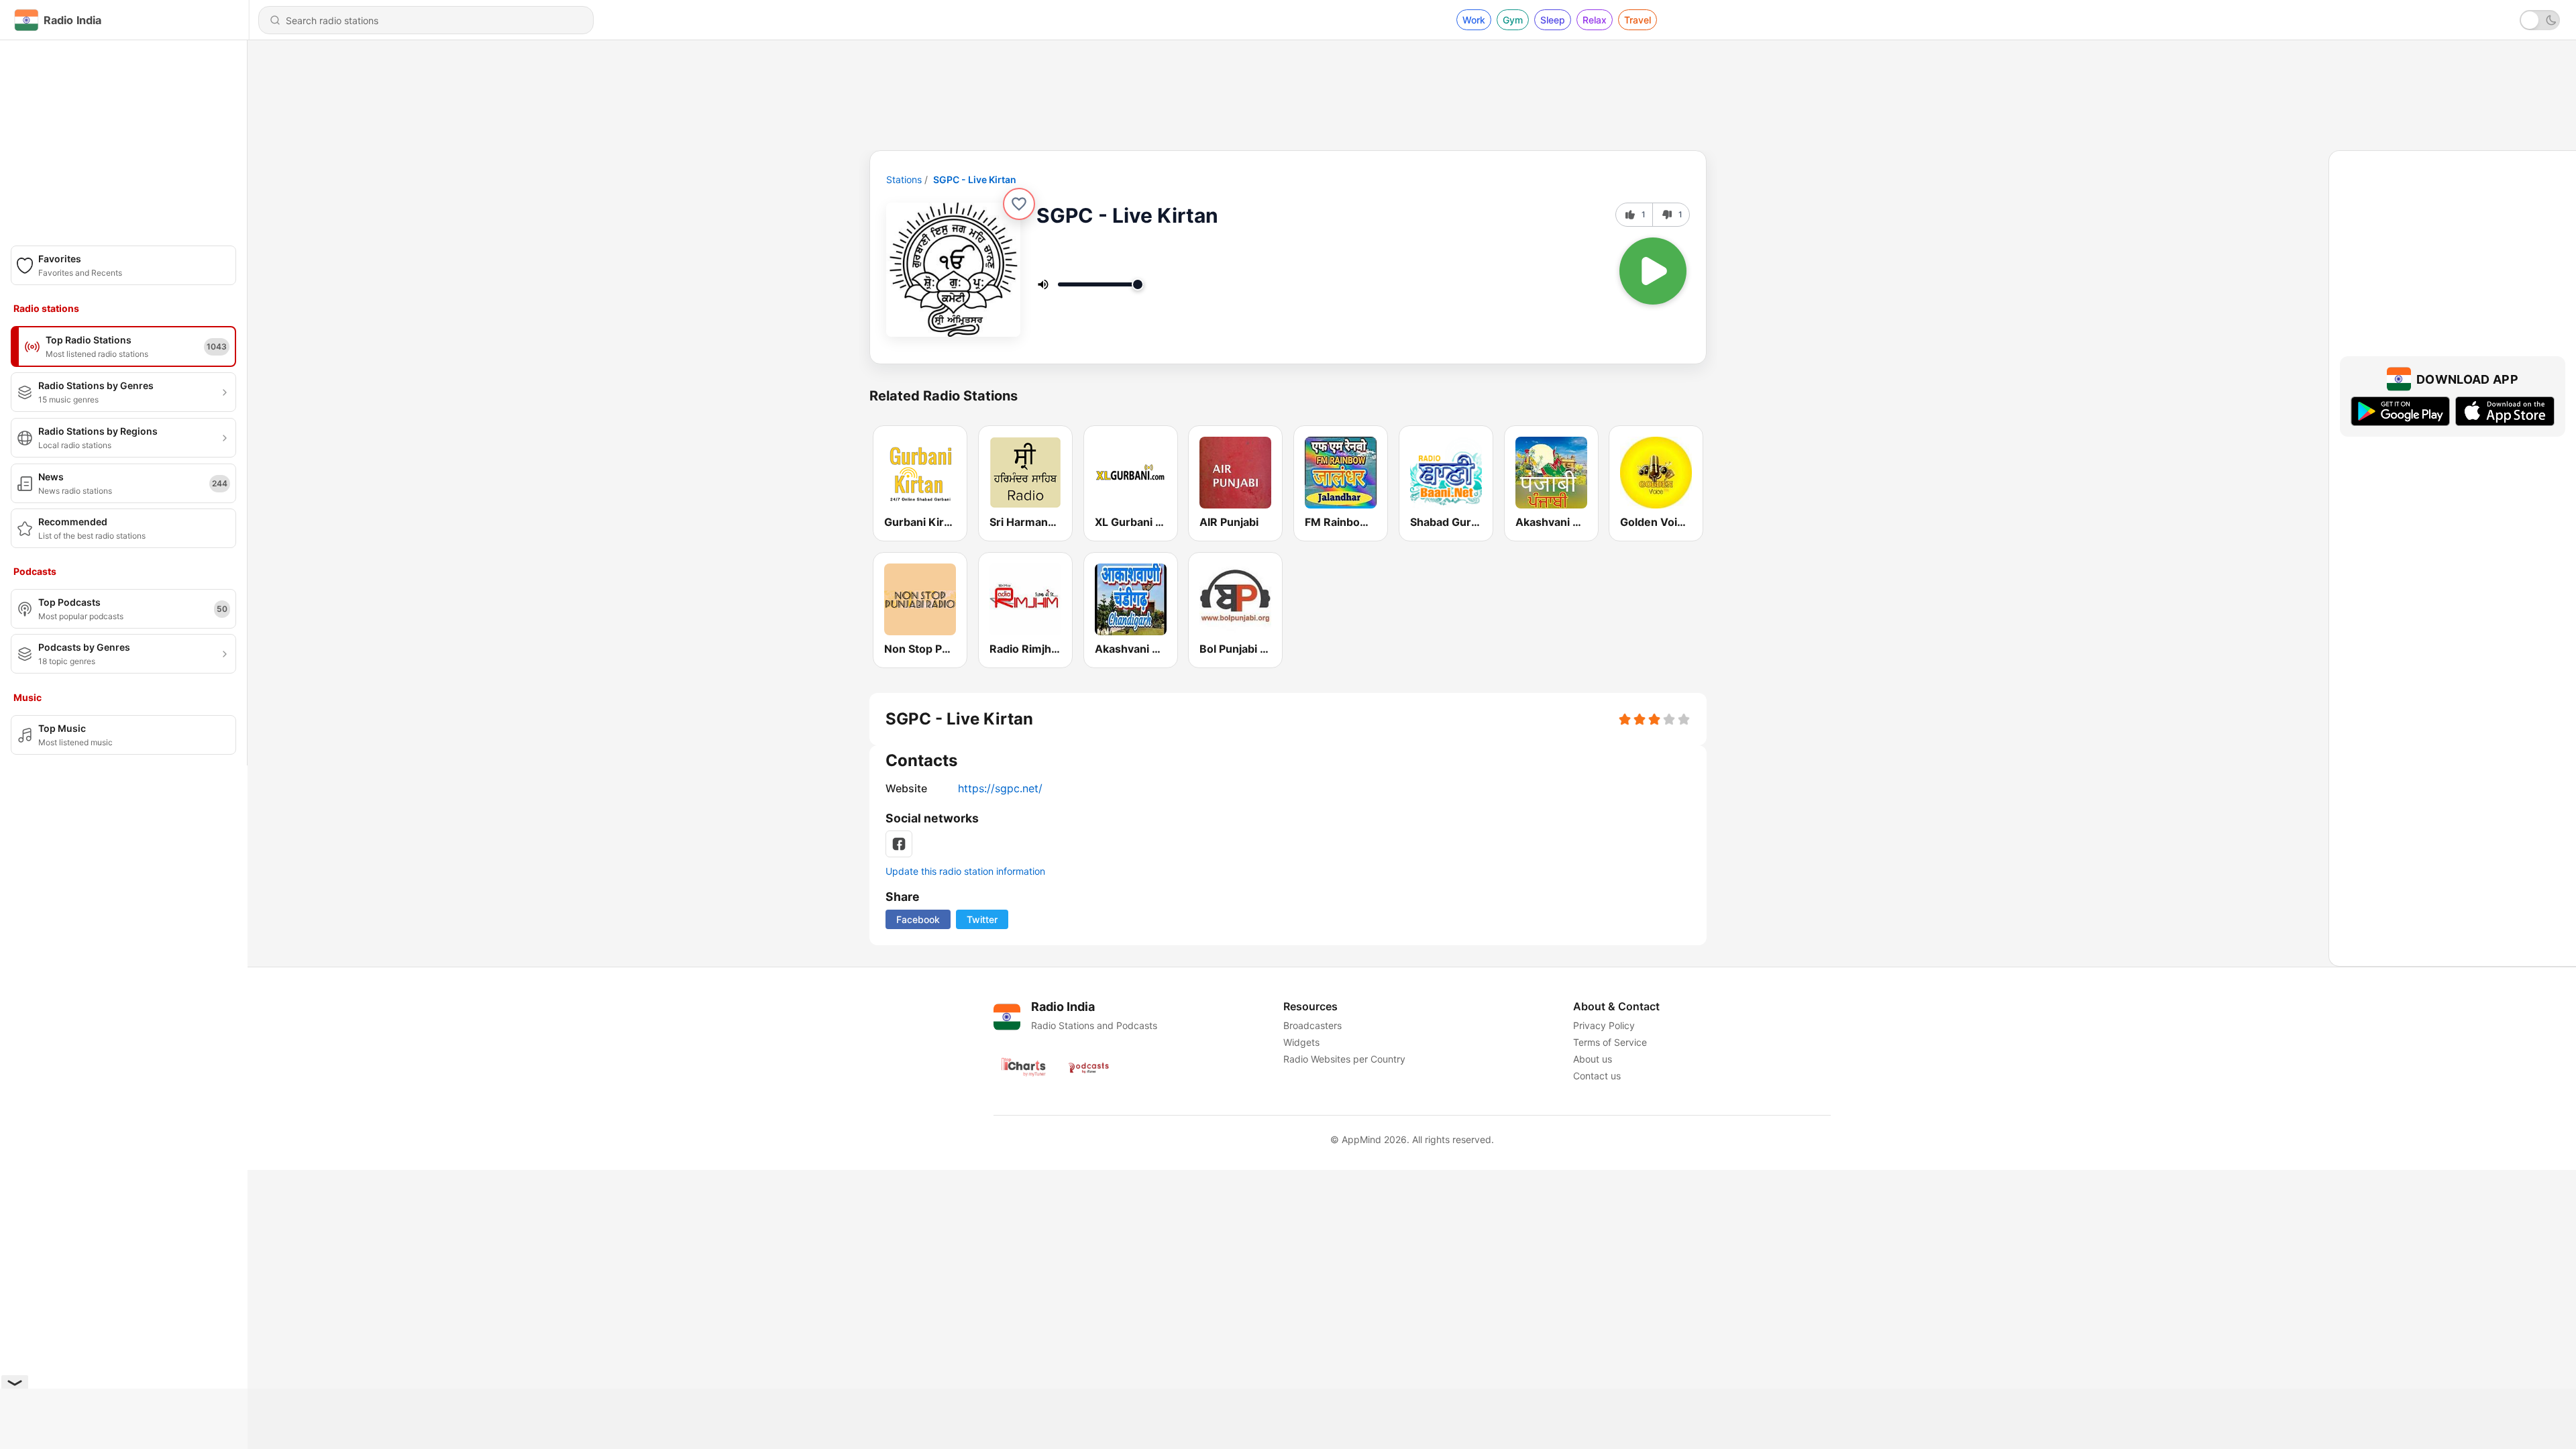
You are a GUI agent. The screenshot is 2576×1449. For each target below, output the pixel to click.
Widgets (1301, 1042)
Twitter (982, 919)
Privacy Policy (1604, 1025)
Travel (1638, 20)
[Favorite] (1019, 204)
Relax (1595, 20)
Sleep (1553, 20)
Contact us (1597, 1076)
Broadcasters (1312, 1025)
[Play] (1653, 271)
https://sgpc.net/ (1000, 788)
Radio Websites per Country (1344, 1059)
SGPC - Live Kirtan (975, 179)
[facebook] (899, 844)
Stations (904, 179)
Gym (1513, 20)
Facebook (918, 919)
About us (1593, 1059)
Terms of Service (1610, 1042)
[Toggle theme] (2540, 20)
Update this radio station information (965, 871)
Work (1474, 20)
